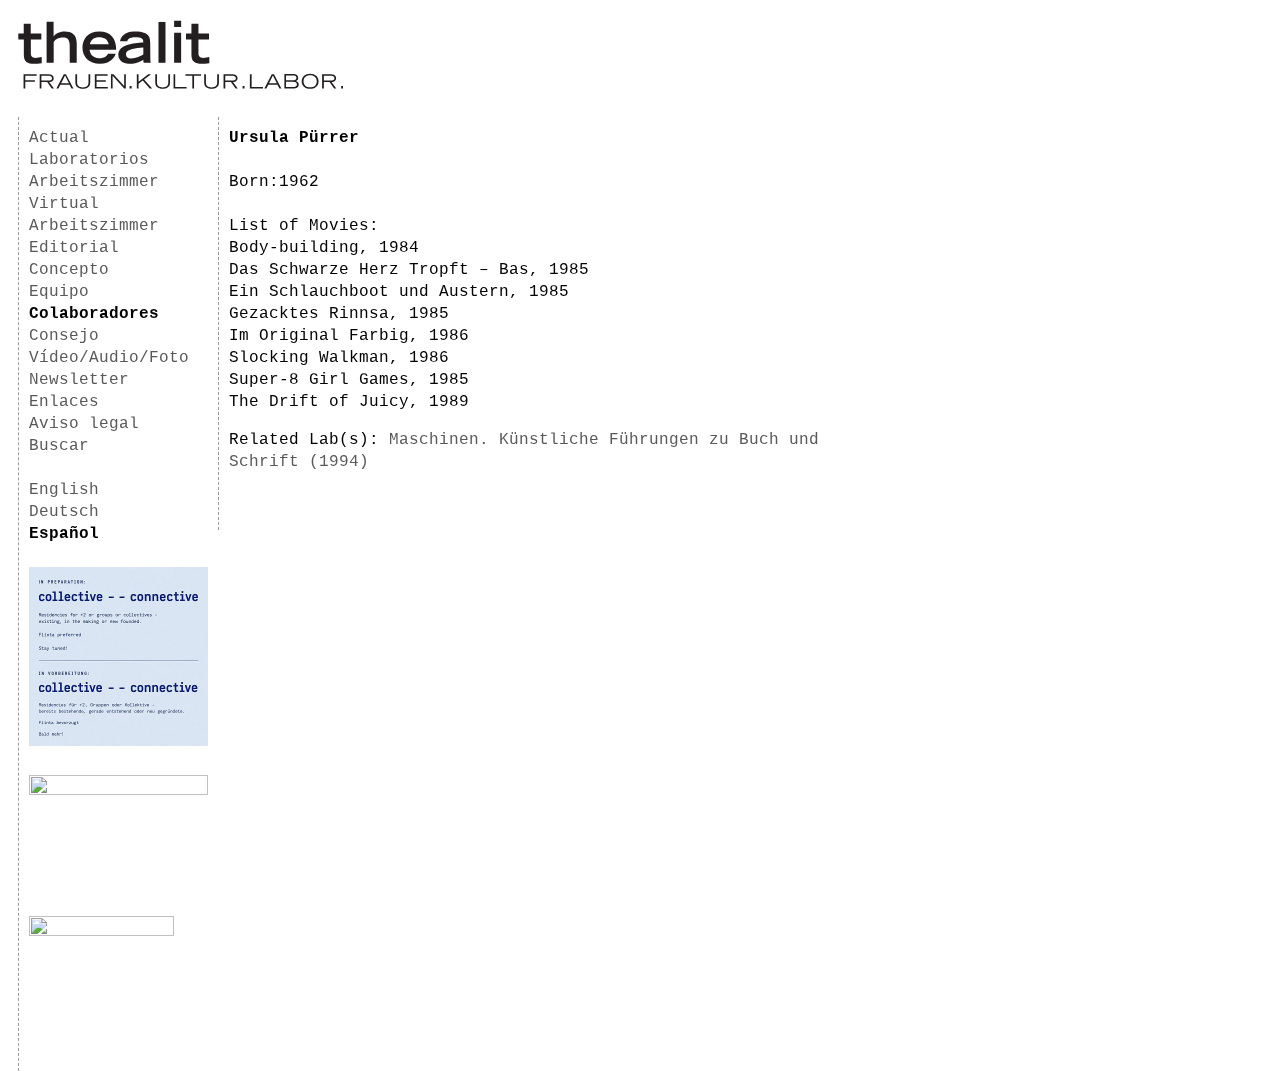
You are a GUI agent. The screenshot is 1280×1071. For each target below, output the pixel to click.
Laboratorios (89, 160)
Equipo (59, 292)
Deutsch (64, 512)
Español (64, 534)
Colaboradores (94, 314)
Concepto (69, 270)
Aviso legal (84, 424)
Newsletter (79, 380)
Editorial (74, 248)
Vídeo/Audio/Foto (109, 358)
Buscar (59, 446)
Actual (59, 138)
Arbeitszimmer (94, 182)
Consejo (64, 336)
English (64, 490)
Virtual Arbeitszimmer (94, 215)
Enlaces (64, 402)
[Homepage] (180, 86)
